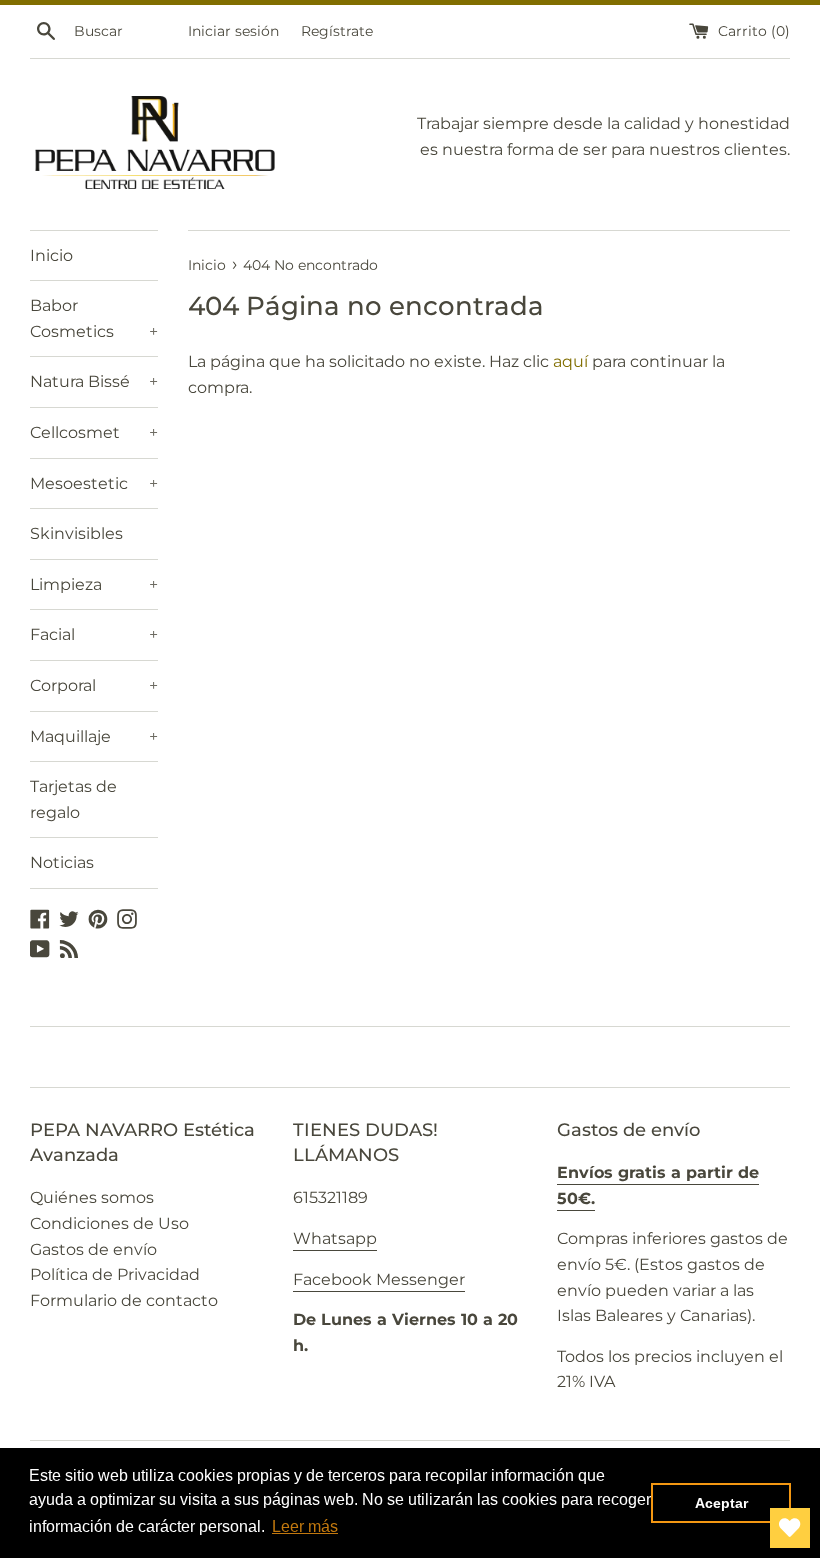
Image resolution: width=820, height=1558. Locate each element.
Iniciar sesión (233, 31)
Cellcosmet (94, 432)
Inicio (51, 255)
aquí (570, 361)
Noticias (62, 862)
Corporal (94, 685)
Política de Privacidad (115, 1274)
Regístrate (337, 31)
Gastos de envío (93, 1249)
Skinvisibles (76, 533)
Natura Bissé (94, 381)
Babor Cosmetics (94, 318)
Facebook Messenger (379, 1279)
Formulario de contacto (124, 1300)
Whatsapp (335, 1238)
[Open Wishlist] (790, 1528)
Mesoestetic (94, 483)
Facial (94, 634)
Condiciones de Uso (109, 1223)
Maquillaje (94, 736)
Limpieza (94, 584)
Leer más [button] (305, 1526)
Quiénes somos (92, 1197)
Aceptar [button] (721, 1503)
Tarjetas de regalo (73, 799)
